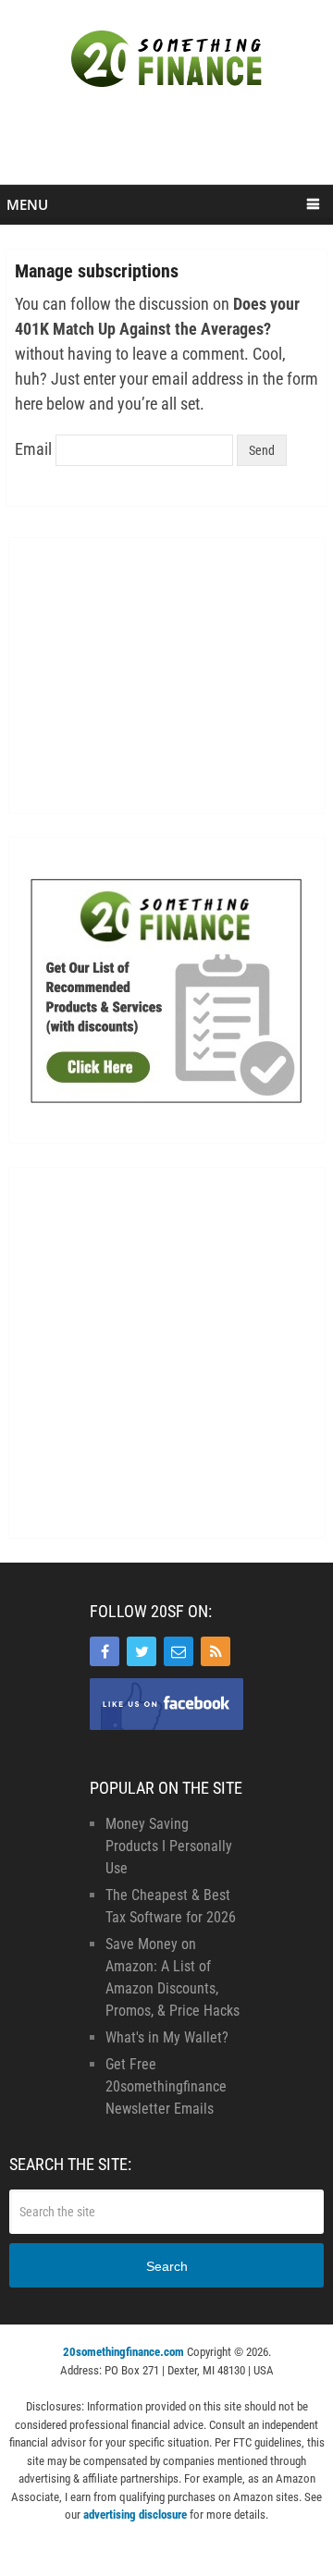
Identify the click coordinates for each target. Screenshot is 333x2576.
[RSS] (216, 1651)
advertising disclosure (135, 2515)
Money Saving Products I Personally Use (169, 1846)
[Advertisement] (169, 145)
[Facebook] (105, 1651)
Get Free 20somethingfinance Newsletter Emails (166, 2086)
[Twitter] (142, 1651)
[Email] (179, 1651)
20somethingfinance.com (123, 2352)
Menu (27, 204)
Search (167, 2266)
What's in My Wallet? (167, 2037)
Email (33, 449)
